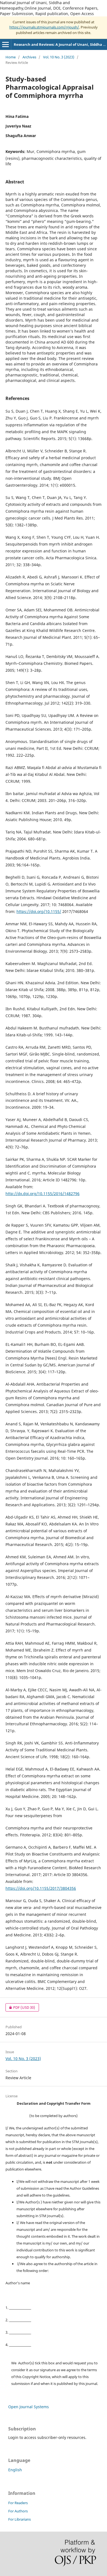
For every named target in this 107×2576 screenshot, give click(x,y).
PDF (20, 2007)
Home (11, 57)
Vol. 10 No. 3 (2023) (59, 57)
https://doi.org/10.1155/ (39, 911)
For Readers (18, 2503)
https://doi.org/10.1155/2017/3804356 (41, 1888)
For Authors (18, 2511)
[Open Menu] (5, 44)
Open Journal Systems (29, 2407)
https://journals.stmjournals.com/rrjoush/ (44, 27)
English (15, 2470)
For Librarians (19, 2519)
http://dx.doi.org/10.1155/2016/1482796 (43, 1194)
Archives (29, 57)
